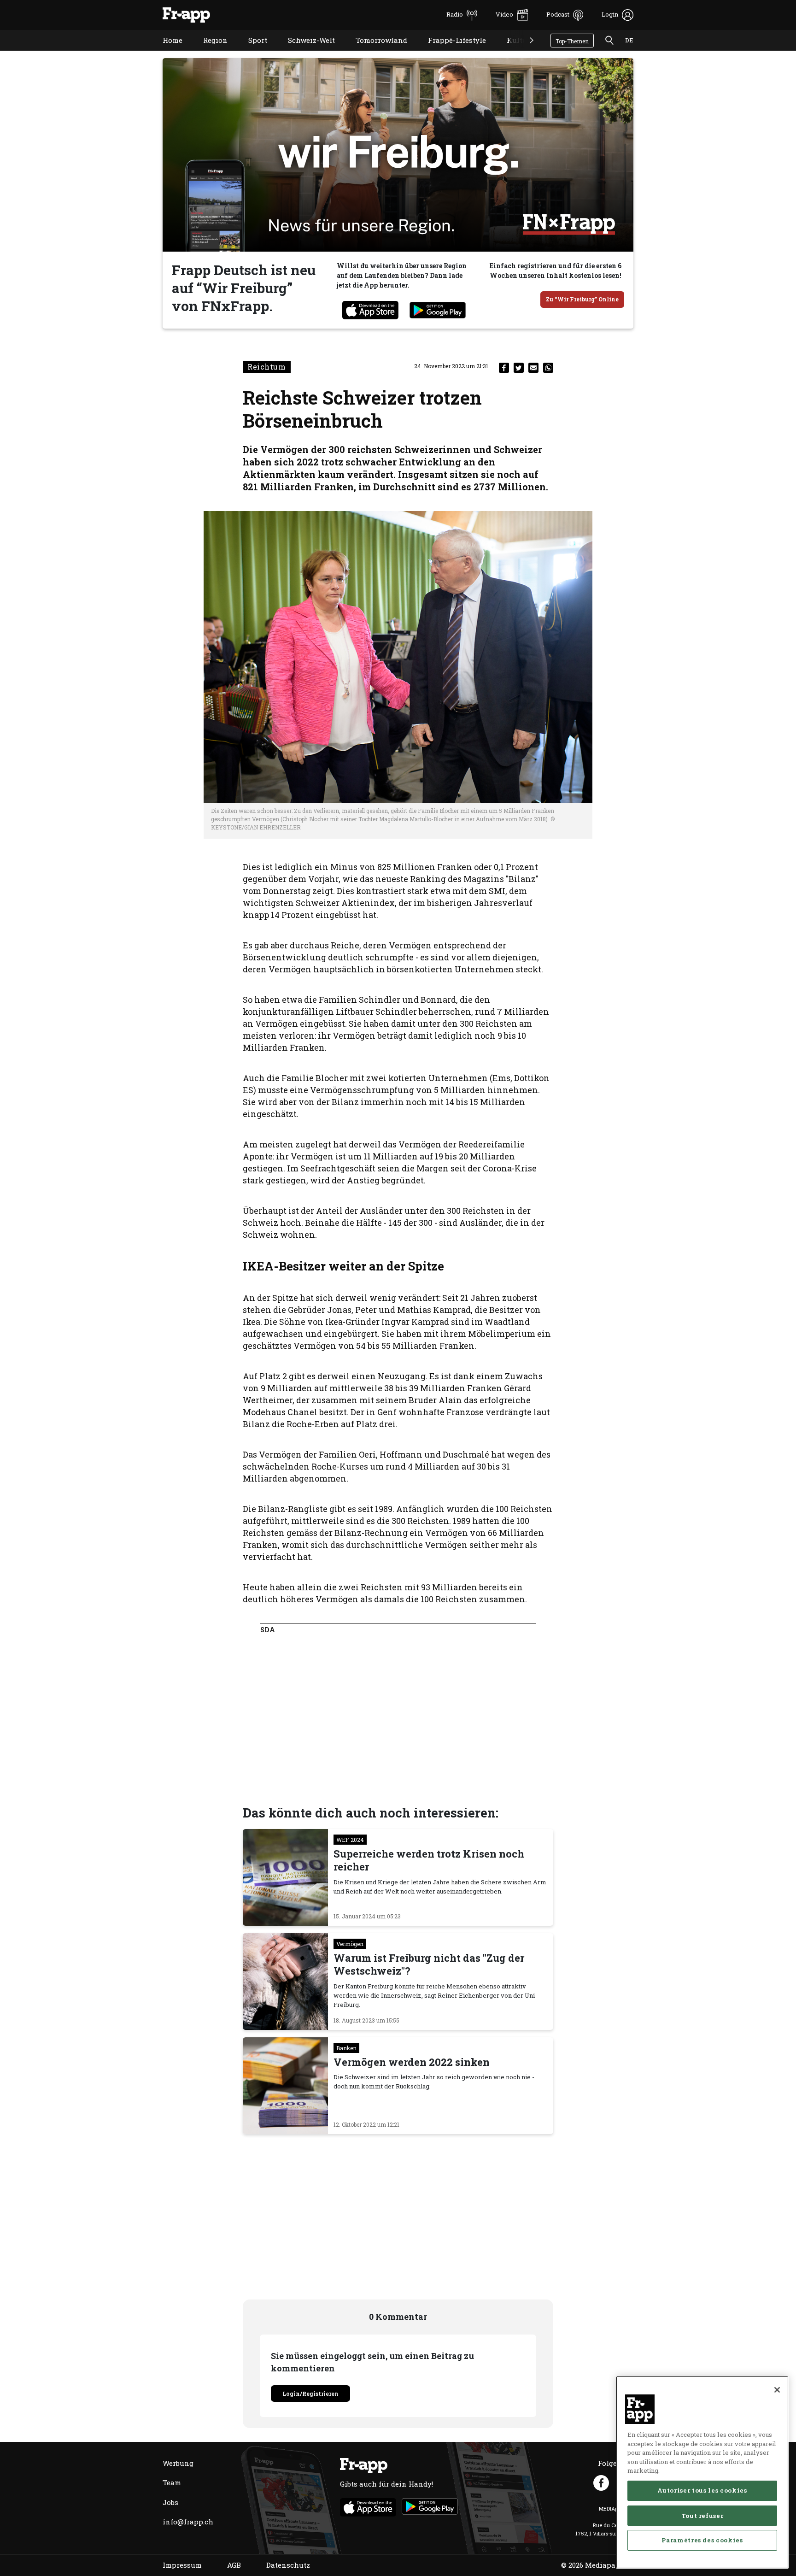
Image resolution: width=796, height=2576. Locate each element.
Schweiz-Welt (304, 52)
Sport (251, 52)
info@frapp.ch (188, 2522)
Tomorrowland (375, 52)
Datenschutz (288, 2565)
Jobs (170, 2502)
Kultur (512, 52)
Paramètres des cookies (702, 2540)
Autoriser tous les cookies (702, 2490)
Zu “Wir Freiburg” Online (582, 299)
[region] (702, 2472)
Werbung (178, 2463)
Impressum (182, 2565)
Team (172, 2482)
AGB (234, 2565)
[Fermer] (777, 2390)
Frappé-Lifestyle (450, 52)
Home (166, 52)
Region (208, 52)
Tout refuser (702, 2515)
